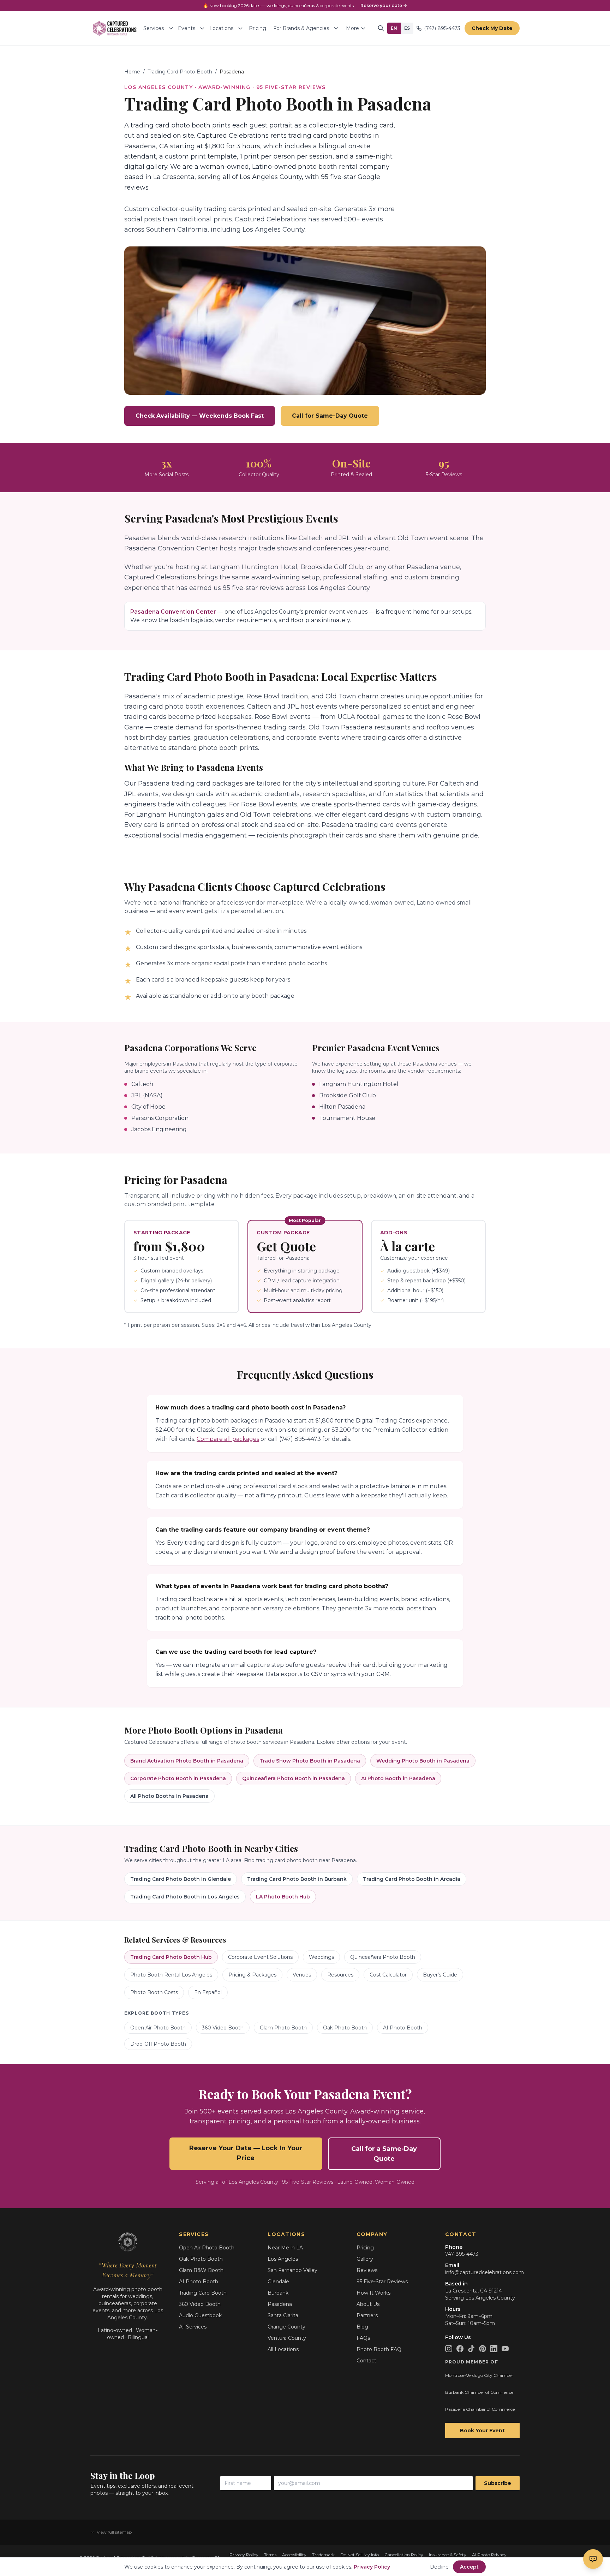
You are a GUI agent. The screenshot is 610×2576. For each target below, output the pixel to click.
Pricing (258, 28)
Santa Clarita (283, 2315)
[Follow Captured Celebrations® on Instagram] (449, 2349)
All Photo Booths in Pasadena (169, 1796)
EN (394, 28)
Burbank (278, 2293)
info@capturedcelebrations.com (485, 2272)
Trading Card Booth (203, 2293)
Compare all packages (228, 1439)
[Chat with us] (593, 2559)
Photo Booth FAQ (379, 2349)
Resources (340, 1975)
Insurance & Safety (448, 2555)
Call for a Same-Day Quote (384, 2154)
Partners (367, 2315)
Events (187, 28)
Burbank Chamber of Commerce (479, 2392)
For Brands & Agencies (301, 28)
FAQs (363, 2338)
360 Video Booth (223, 2028)
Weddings (321, 1957)
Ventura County (287, 2338)
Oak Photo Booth (345, 2028)
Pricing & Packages (252, 1975)
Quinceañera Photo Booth (383, 1957)
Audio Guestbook (200, 2315)
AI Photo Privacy (489, 2555)
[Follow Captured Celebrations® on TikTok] (471, 2349)
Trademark (323, 2555)
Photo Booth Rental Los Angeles (171, 1975)
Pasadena (280, 2304)
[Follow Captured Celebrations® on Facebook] (460, 2349)
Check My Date (492, 28)
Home (132, 72)
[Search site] (381, 28)
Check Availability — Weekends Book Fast (200, 416)
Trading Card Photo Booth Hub (171, 1957)
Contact (366, 2361)
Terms (270, 2555)
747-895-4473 (462, 2254)
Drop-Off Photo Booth (158, 2044)
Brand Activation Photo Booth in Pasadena (187, 1761)
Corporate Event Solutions (260, 1957)
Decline (439, 2567)
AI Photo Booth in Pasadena (398, 1778)
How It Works (373, 2293)
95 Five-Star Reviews (382, 2282)
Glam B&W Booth (201, 2270)
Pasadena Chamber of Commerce (480, 2409)
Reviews (367, 2270)
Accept (469, 2567)
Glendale (278, 2282)
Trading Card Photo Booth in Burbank (297, 1879)
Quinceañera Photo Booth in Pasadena (294, 1778)
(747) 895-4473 (442, 28)
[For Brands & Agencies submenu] (336, 28)
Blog (362, 2327)
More (352, 28)
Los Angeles (283, 2259)
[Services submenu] (171, 28)
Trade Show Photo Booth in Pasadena (310, 1761)
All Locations (283, 2349)
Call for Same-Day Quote (330, 416)
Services (154, 28)
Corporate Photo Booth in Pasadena (178, 1778)
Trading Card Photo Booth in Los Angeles (185, 1897)
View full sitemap (114, 2532)
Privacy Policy (244, 2555)
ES (407, 28)
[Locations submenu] (240, 28)
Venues (302, 1975)
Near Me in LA (285, 2248)
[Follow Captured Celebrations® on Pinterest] (483, 2349)
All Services (193, 2327)
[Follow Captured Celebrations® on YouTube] (505, 2349)
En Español (208, 1992)
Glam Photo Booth (283, 2028)
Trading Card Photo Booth (180, 72)
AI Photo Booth (403, 2028)
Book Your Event (482, 2431)
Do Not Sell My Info (360, 2555)
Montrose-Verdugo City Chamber (479, 2375)
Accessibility (294, 2555)
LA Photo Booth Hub (283, 1897)
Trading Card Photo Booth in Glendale (181, 1879)
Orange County (286, 2327)
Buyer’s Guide (440, 1975)
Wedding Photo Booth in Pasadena (423, 1761)
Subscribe (498, 2483)
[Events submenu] (202, 28)
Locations (221, 28)
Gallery (365, 2259)
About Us (368, 2304)
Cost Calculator (388, 1975)
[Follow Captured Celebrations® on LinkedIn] (494, 2349)
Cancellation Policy (404, 2555)
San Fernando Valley (292, 2270)
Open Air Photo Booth (158, 2028)
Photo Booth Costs (154, 1992)
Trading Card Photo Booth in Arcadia (412, 1879)
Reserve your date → (384, 5)
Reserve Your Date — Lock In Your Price (246, 2153)
